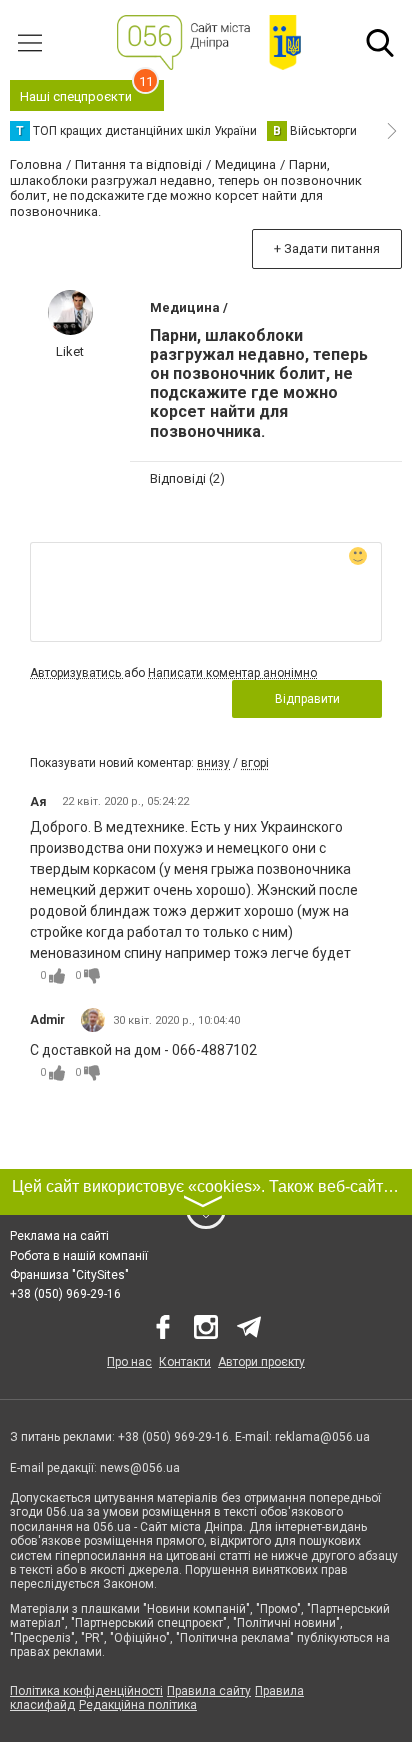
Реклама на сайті (59, 1236)
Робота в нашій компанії (79, 1256)
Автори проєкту (261, 1362)
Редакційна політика (138, 1705)
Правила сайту (209, 1691)
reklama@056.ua (322, 1437)
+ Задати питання (327, 248)
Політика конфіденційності (86, 1691)
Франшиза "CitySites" (69, 1275)
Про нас (129, 1362)
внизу (213, 763)
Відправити (307, 699)
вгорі (255, 763)
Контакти (185, 1362)
